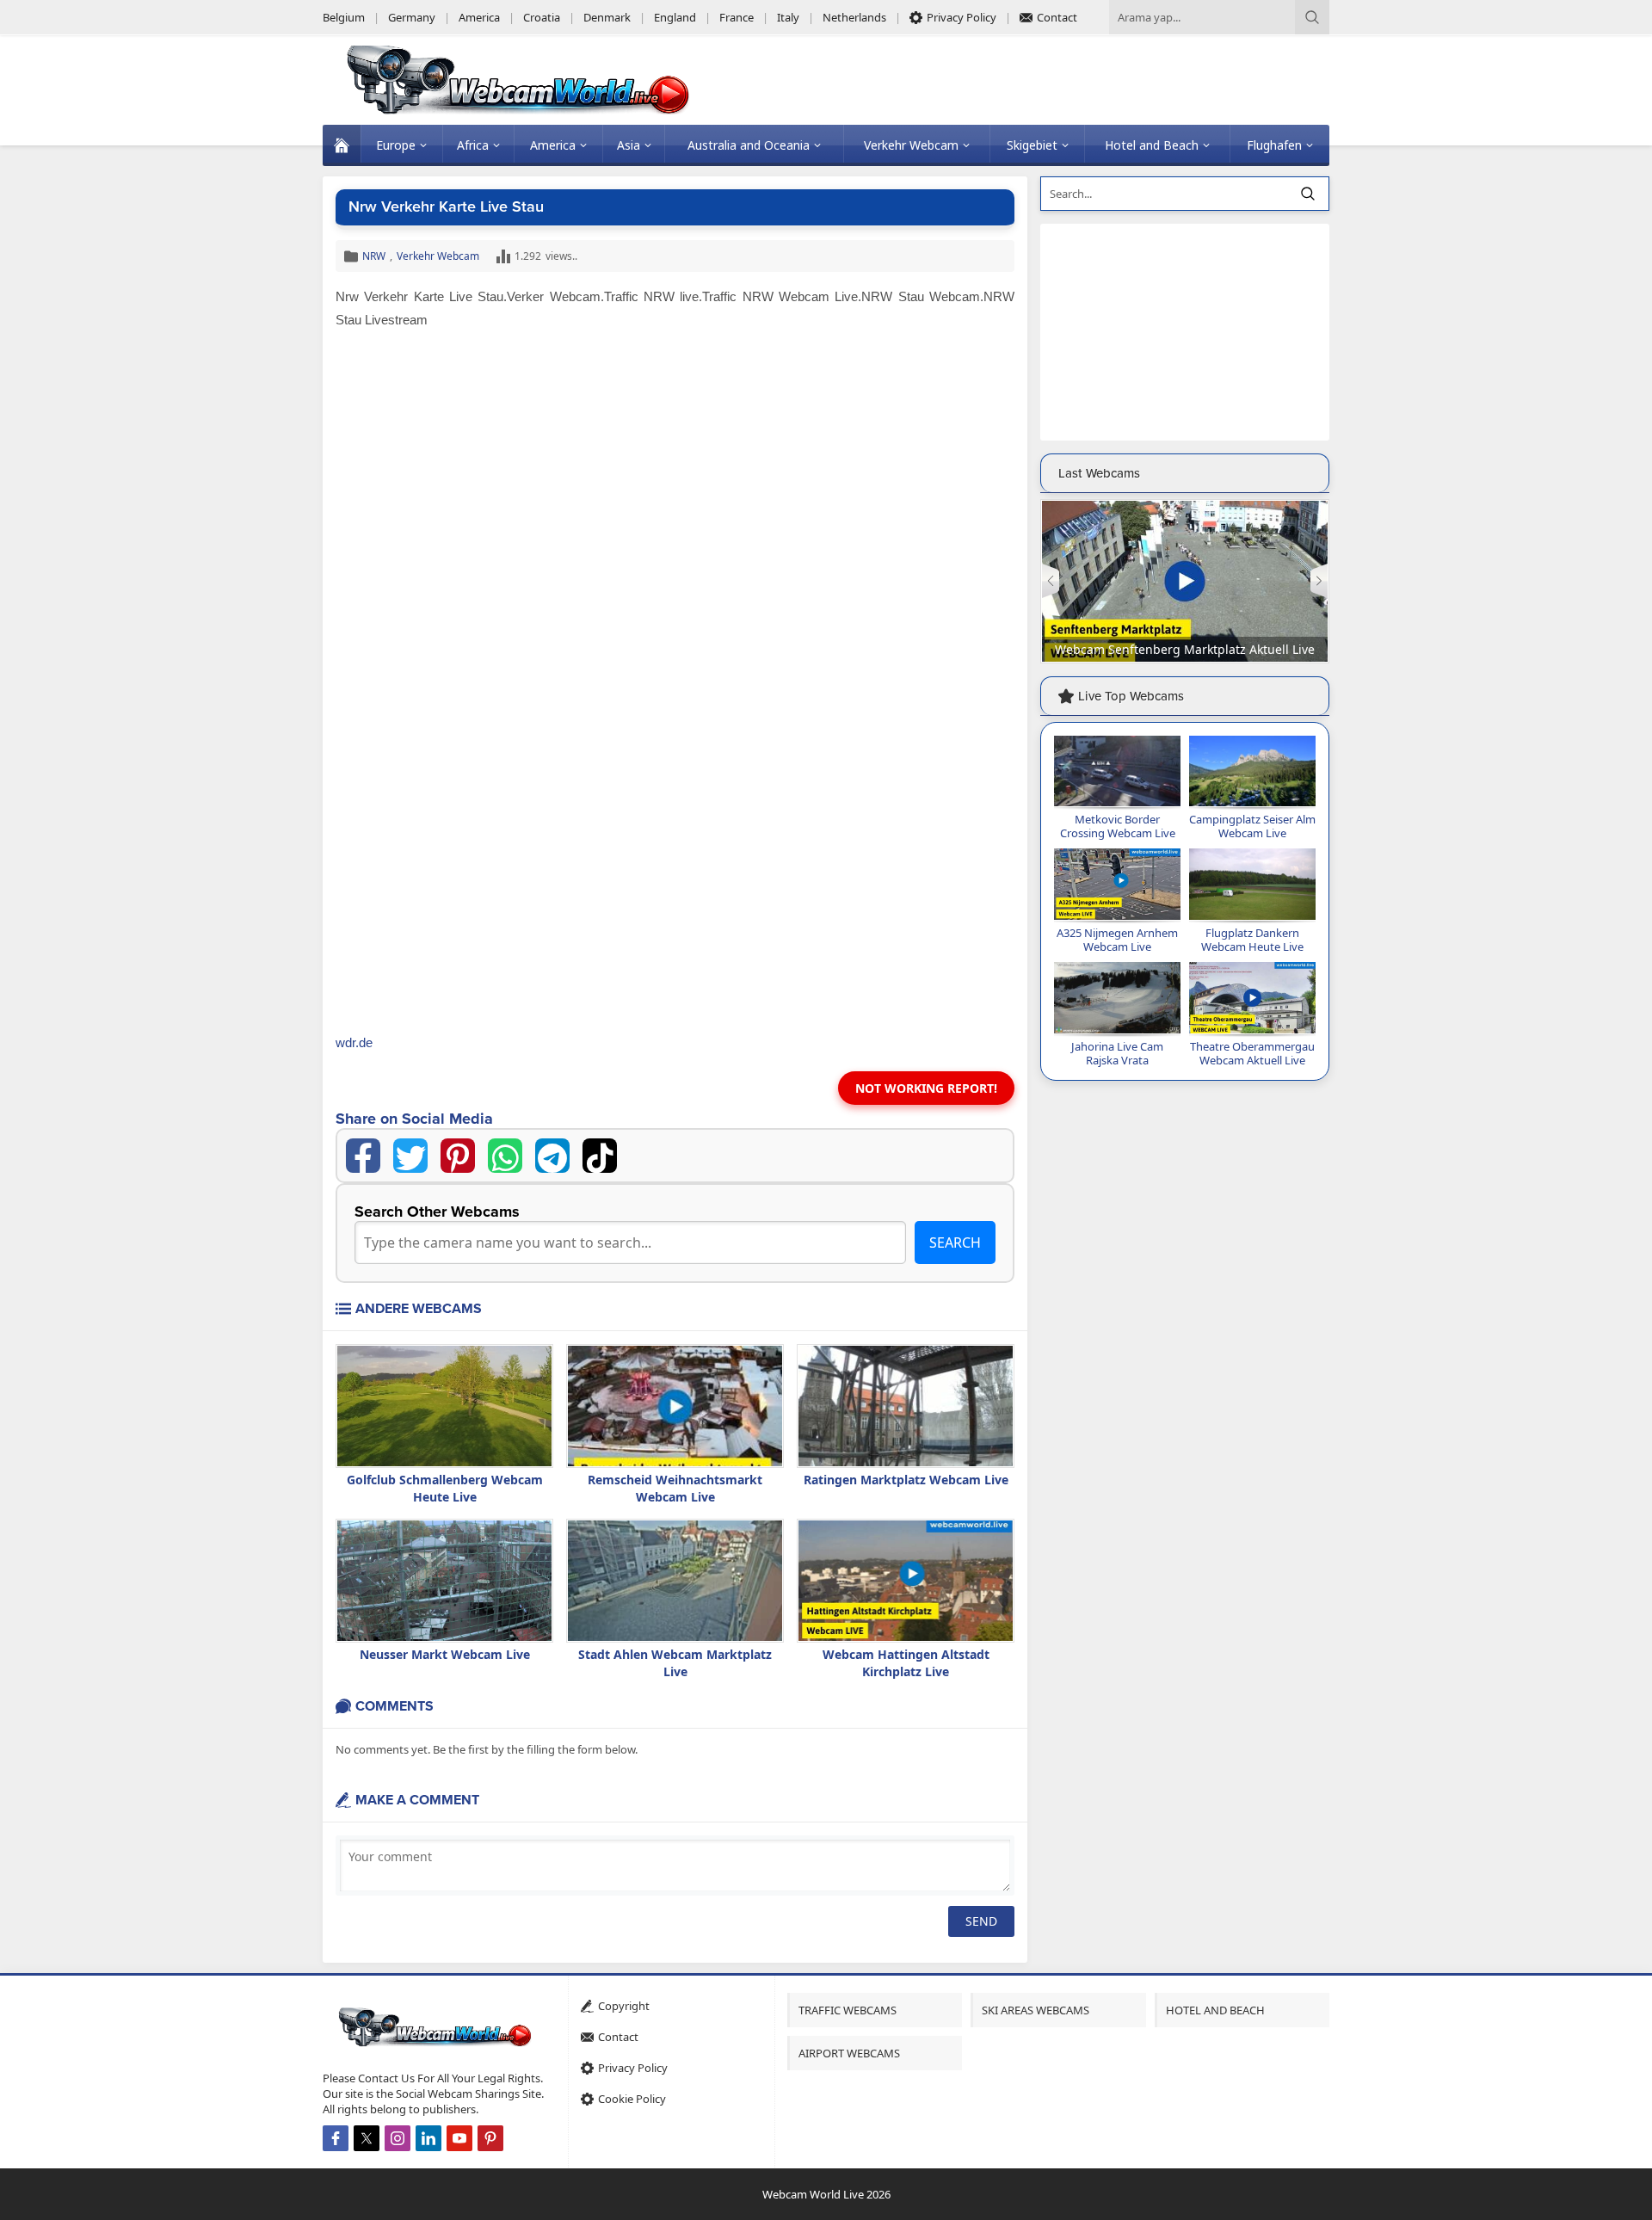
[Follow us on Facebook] (336, 2138)
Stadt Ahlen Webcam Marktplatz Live (675, 1663)
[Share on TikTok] (600, 1156)
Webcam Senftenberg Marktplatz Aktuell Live (1185, 649)
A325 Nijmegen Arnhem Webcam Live (1117, 940)
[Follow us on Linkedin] (428, 2138)
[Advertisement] (675, 465)
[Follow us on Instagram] (398, 2138)
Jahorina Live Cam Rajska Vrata (1117, 1053)
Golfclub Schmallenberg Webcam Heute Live (445, 1488)
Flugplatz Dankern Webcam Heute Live (1252, 940)
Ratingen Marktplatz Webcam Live (906, 1480)
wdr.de (354, 1042)
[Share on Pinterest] (458, 1156)
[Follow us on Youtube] (459, 2138)
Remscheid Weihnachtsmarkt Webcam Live (675, 1488)
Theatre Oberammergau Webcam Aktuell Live (1252, 1053)
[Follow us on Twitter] (367, 2138)
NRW (374, 256)
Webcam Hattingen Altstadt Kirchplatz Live (906, 1663)
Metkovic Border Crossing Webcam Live (1118, 826)
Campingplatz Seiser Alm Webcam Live (1252, 826)
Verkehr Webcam (438, 256)
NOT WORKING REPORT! (926, 1088)
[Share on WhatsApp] (505, 1156)
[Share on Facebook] (363, 1156)
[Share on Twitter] (410, 1156)
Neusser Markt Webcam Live (445, 1654)
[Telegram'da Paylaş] (552, 1156)
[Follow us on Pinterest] (490, 2138)
